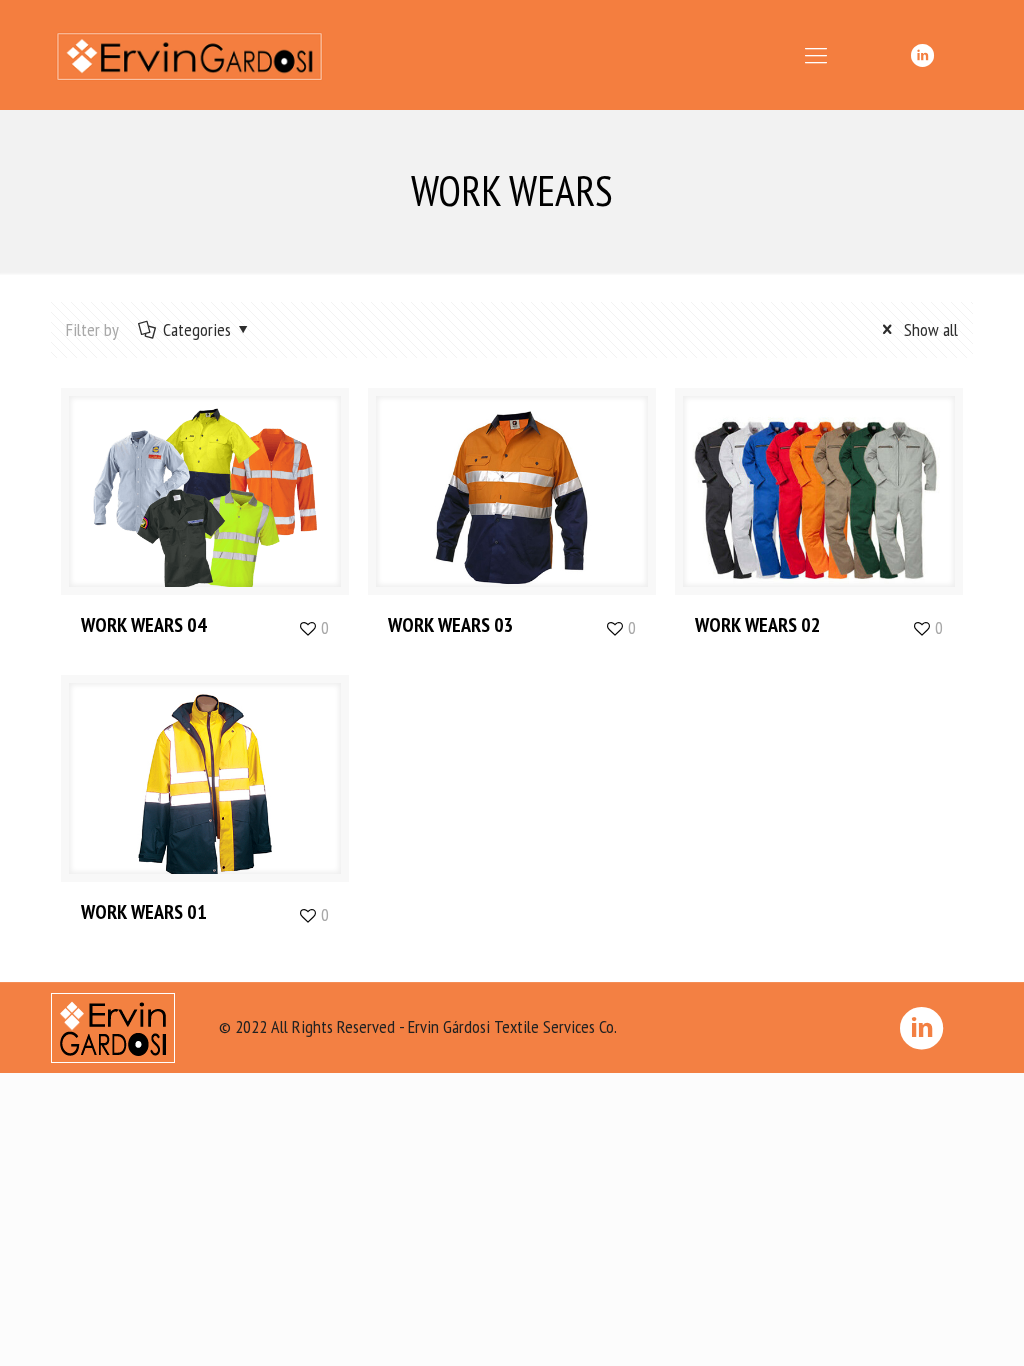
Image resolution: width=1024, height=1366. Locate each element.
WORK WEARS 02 (758, 625)
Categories (197, 329)
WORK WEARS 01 (144, 912)
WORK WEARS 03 (451, 625)
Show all (928, 329)
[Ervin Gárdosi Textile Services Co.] (189, 55)
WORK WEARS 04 (144, 625)
